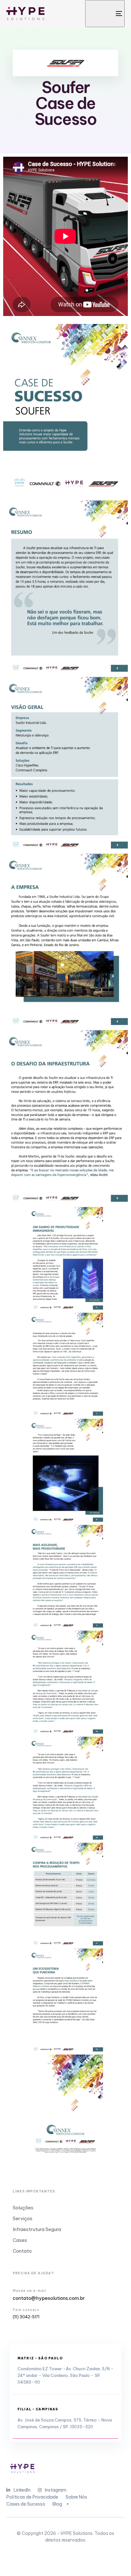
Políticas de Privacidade (32, 2497)
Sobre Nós (76, 2497)
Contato (22, 2251)
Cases (20, 2240)
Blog (57, 2504)
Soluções (23, 2208)
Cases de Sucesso (26, 2504)
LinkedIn (22, 2490)
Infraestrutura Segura (37, 2229)
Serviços (23, 2218)
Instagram (56, 2490)
